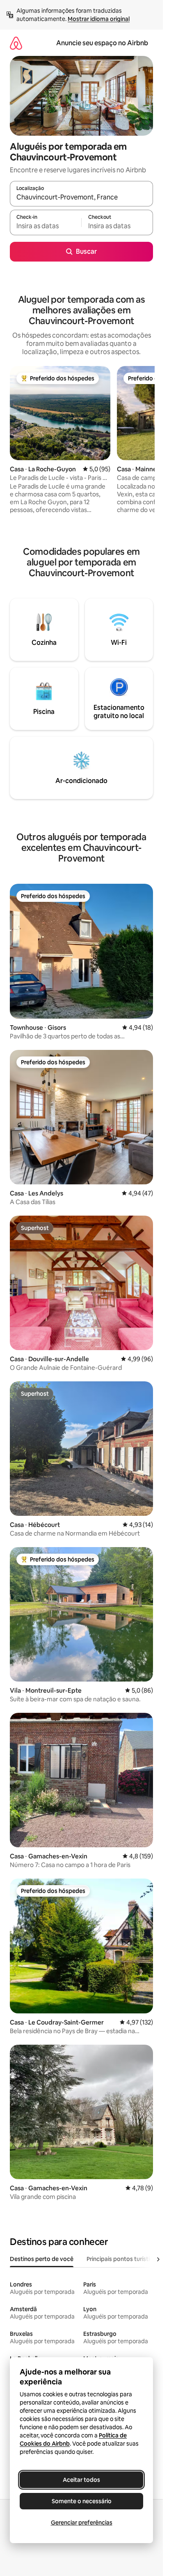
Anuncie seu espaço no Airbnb (102, 43)
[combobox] (81, 197)
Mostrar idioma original (99, 19)
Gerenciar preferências (82, 2523)
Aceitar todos (81, 2480)
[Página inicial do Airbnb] (16, 43)
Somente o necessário (82, 2501)
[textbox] (46, 226)
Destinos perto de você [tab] (42, 2259)
